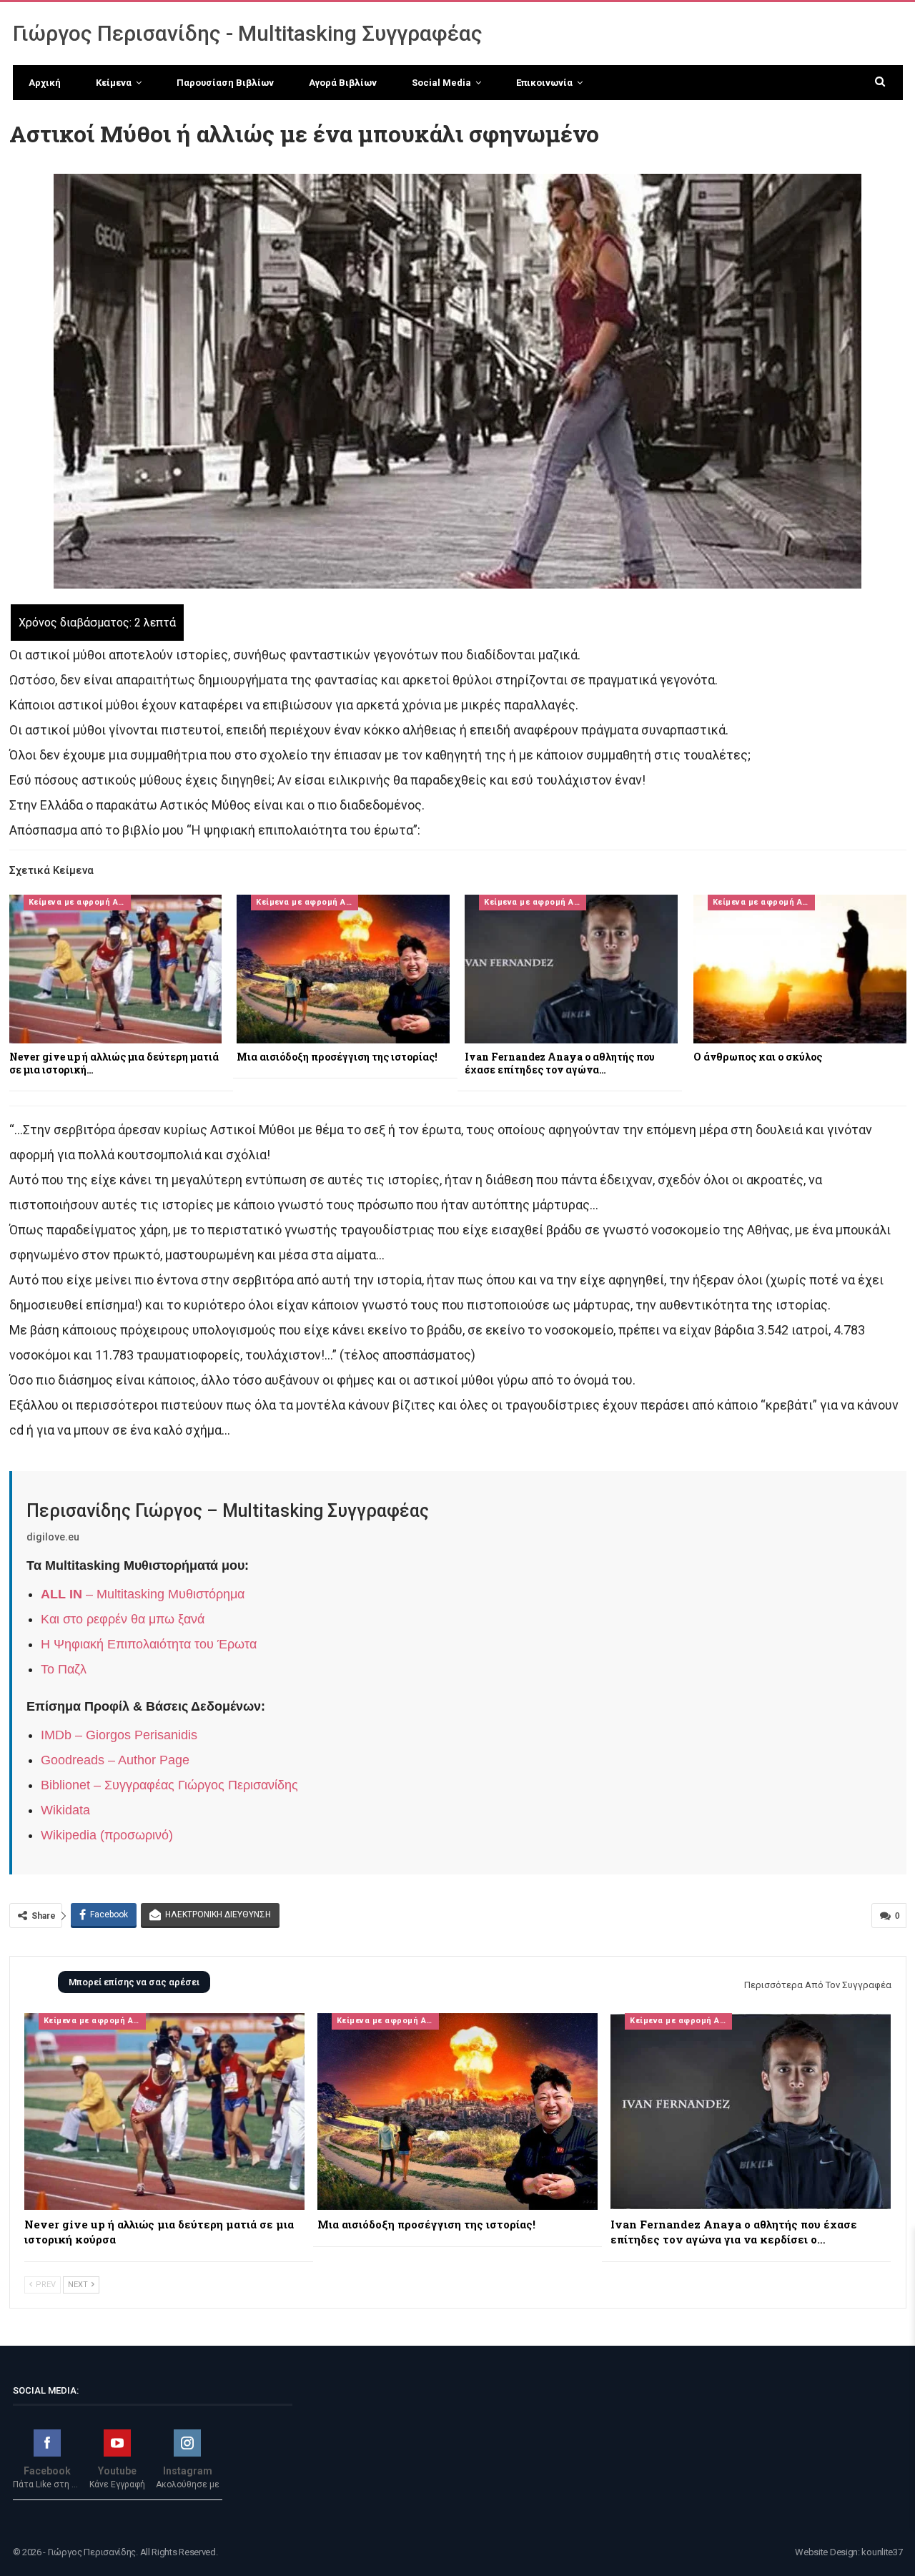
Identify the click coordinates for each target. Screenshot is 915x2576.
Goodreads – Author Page (115, 1760)
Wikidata (65, 1810)
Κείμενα (114, 83)
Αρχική (45, 83)
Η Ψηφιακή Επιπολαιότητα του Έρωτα (149, 1644)
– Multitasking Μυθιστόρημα (143, 1594)
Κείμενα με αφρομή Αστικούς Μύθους (80, 902)
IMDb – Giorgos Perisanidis (119, 1735)
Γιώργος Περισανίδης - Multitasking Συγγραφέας (248, 33)
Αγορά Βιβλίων (343, 83)
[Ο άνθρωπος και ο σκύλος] (800, 969)
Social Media (441, 83)
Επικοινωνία (544, 83)
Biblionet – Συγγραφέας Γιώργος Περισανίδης (169, 1785)
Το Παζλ (64, 1669)
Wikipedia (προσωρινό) (107, 1835)
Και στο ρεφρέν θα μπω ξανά (123, 1619)
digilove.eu (53, 1537)
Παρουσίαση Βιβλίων (225, 83)
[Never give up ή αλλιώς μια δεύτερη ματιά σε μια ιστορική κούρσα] (116, 969)
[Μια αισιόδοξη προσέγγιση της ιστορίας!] (343, 969)
